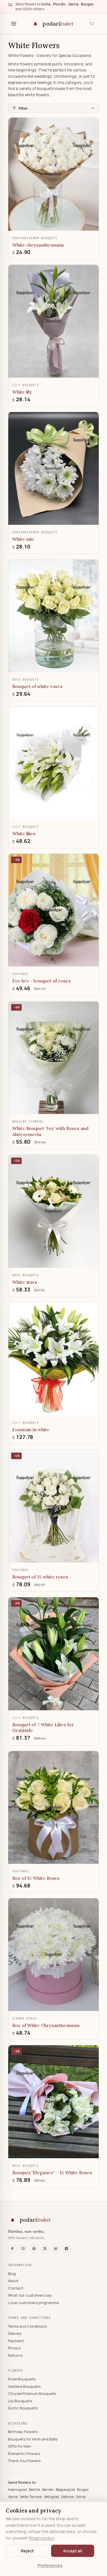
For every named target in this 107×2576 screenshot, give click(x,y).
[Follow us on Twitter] (45, 2249)
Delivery (15, 2333)
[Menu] (14, 24)
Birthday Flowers (23, 2432)
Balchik (35, 2490)
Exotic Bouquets (23, 2408)
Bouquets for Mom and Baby (33, 2439)
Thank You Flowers (24, 2461)
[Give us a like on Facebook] (12, 2249)
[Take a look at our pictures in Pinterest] (34, 2249)
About (13, 2281)
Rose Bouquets (22, 2379)
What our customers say (30, 2295)
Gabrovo (68, 2497)
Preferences (50, 2565)
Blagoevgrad (66, 2490)
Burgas (83, 2490)
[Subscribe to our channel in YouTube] (23, 2249)
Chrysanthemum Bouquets (32, 2393)
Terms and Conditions (27, 2326)
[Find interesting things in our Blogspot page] (66, 2249)
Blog (12, 2274)
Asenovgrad (18, 2490)
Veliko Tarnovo (31, 2497)
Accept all (73, 2551)
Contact (16, 2288)
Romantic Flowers (24, 2454)
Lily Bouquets (20, 2401)
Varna (13, 2497)
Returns (15, 2355)
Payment (16, 2341)
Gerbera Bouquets (24, 2386)
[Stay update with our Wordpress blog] (56, 2249)
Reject (27, 2551)
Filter (23, 108)
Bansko (48, 2490)
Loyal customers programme (33, 2303)
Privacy (15, 2348)
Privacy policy (41, 2538)
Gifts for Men (20, 2446)
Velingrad (52, 2497)
